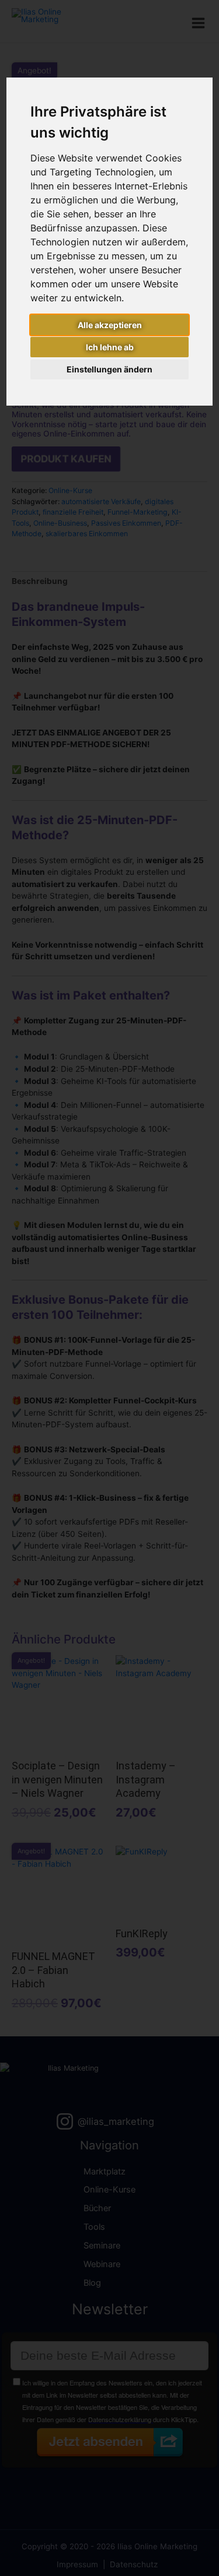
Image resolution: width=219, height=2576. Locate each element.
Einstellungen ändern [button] (109, 369)
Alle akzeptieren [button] (110, 325)
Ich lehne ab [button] (110, 347)
